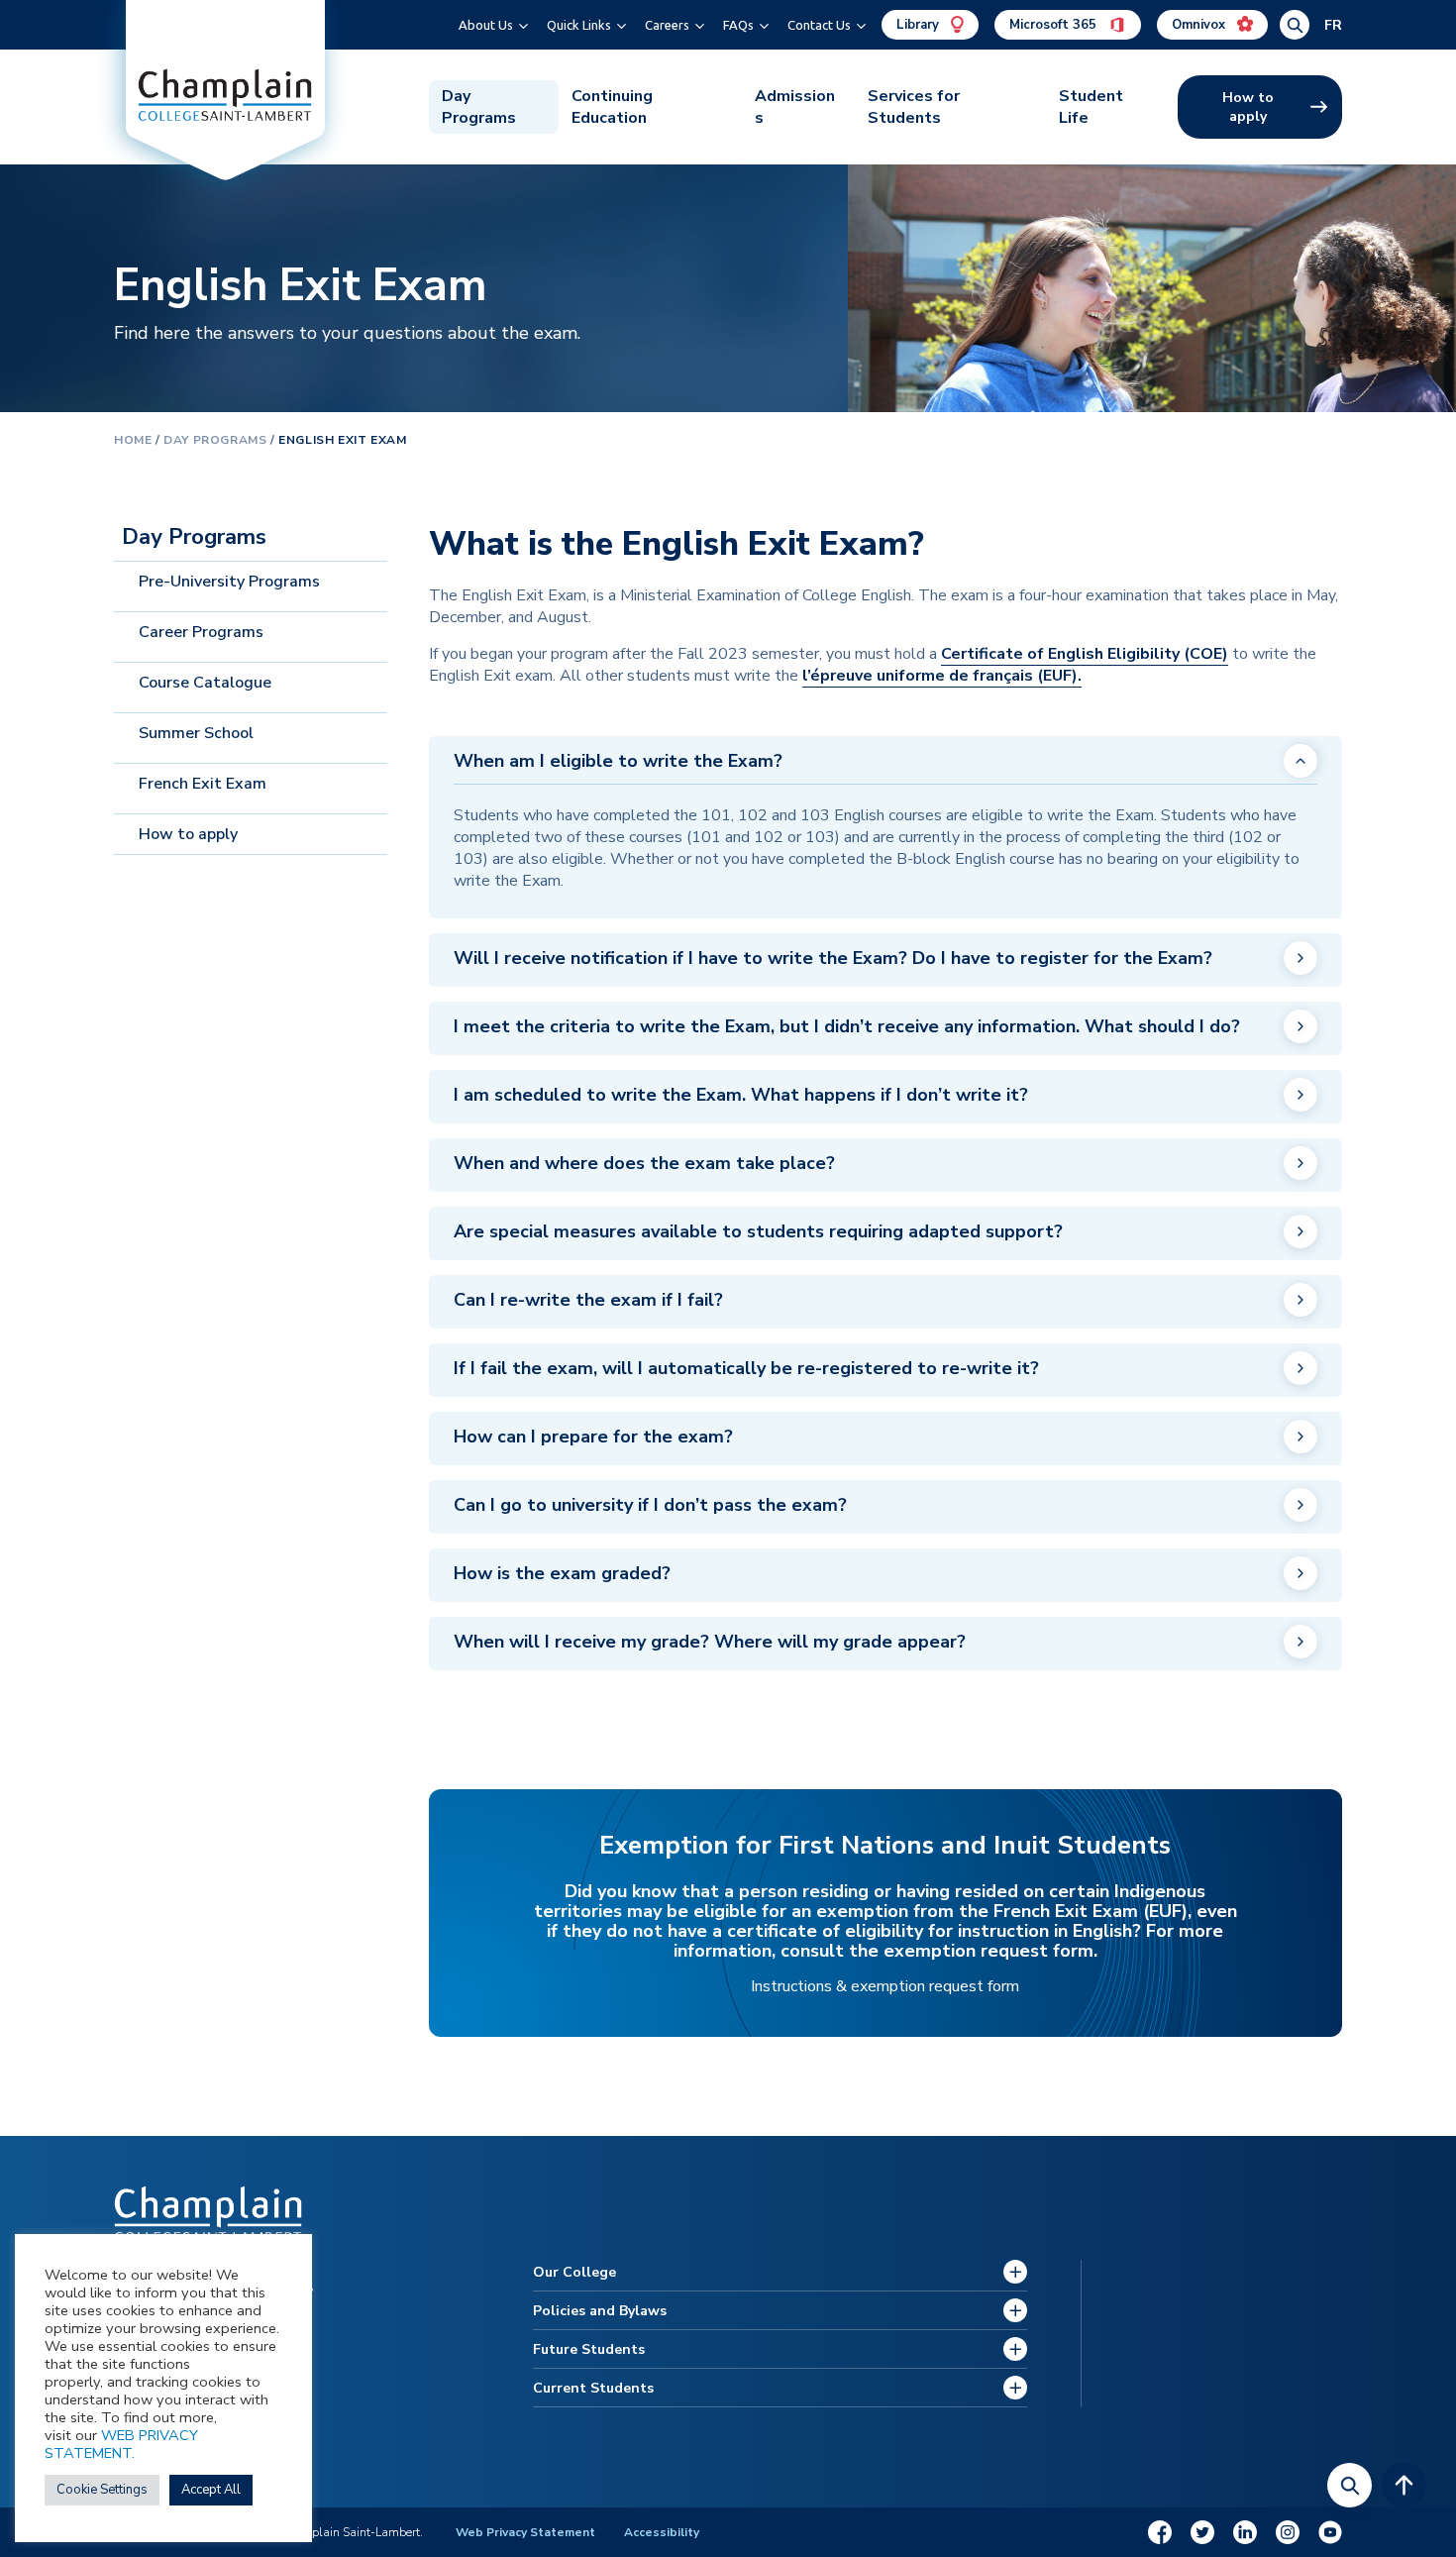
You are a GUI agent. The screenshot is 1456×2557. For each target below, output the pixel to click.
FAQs (738, 25)
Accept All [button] (211, 2490)
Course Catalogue (205, 683)
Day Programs (479, 107)
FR (1333, 25)
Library (920, 25)
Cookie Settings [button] (102, 2490)
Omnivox (1200, 25)
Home (133, 440)
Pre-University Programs (229, 582)
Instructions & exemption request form (885, 1986)
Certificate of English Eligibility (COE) (1085, 654)
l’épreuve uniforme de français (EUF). (942, 676)
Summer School (196, 733)
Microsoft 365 (1055, 25)
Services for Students (914, 107)
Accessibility (662, 2532)
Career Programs (201, 632)
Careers (667, 25)
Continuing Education (612, 107)
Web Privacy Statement (525, 2532)
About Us (486, 25)
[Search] (1350, 2485)
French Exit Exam (203, 784)
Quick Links (579, 25)
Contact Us (819, 25)
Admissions (795, 107)
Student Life (1091, 107)
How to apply (1248, 107)
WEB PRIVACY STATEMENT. (121, 2444)
